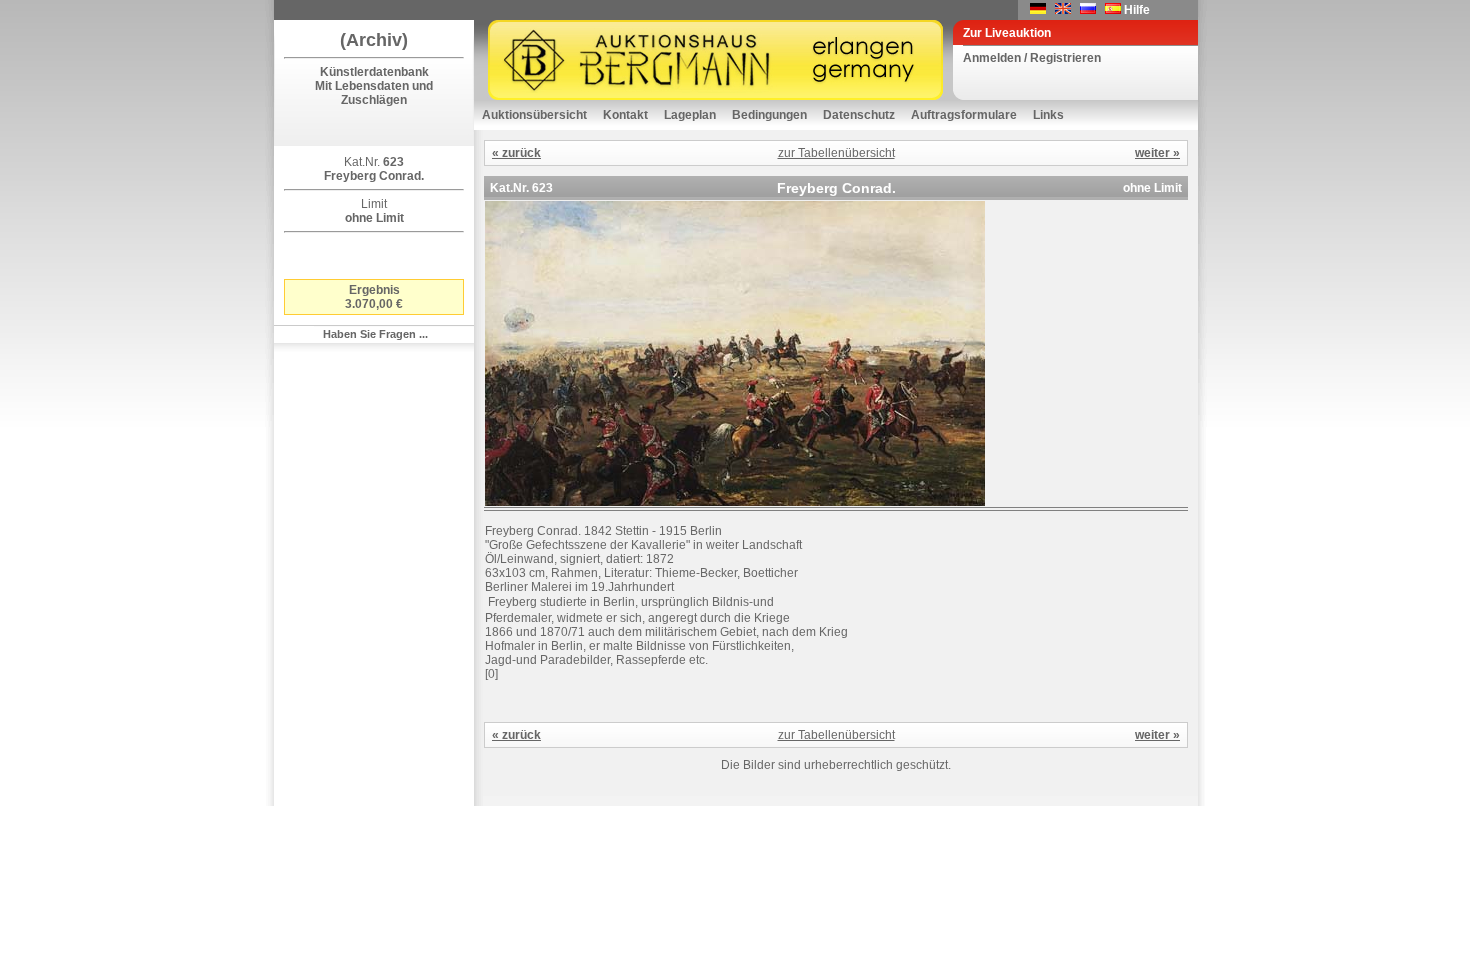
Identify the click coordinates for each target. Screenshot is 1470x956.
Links (1048, 115)
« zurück (516, 153)
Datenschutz (859, 115)
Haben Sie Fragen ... (375, 334)
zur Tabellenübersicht (836, 153)
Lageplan (690, 115)
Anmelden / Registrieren (1032, 58)
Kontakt (625, 115)
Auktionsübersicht (534, 115)
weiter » (1157, 153)
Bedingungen (769, 115)
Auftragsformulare (964, 115)
